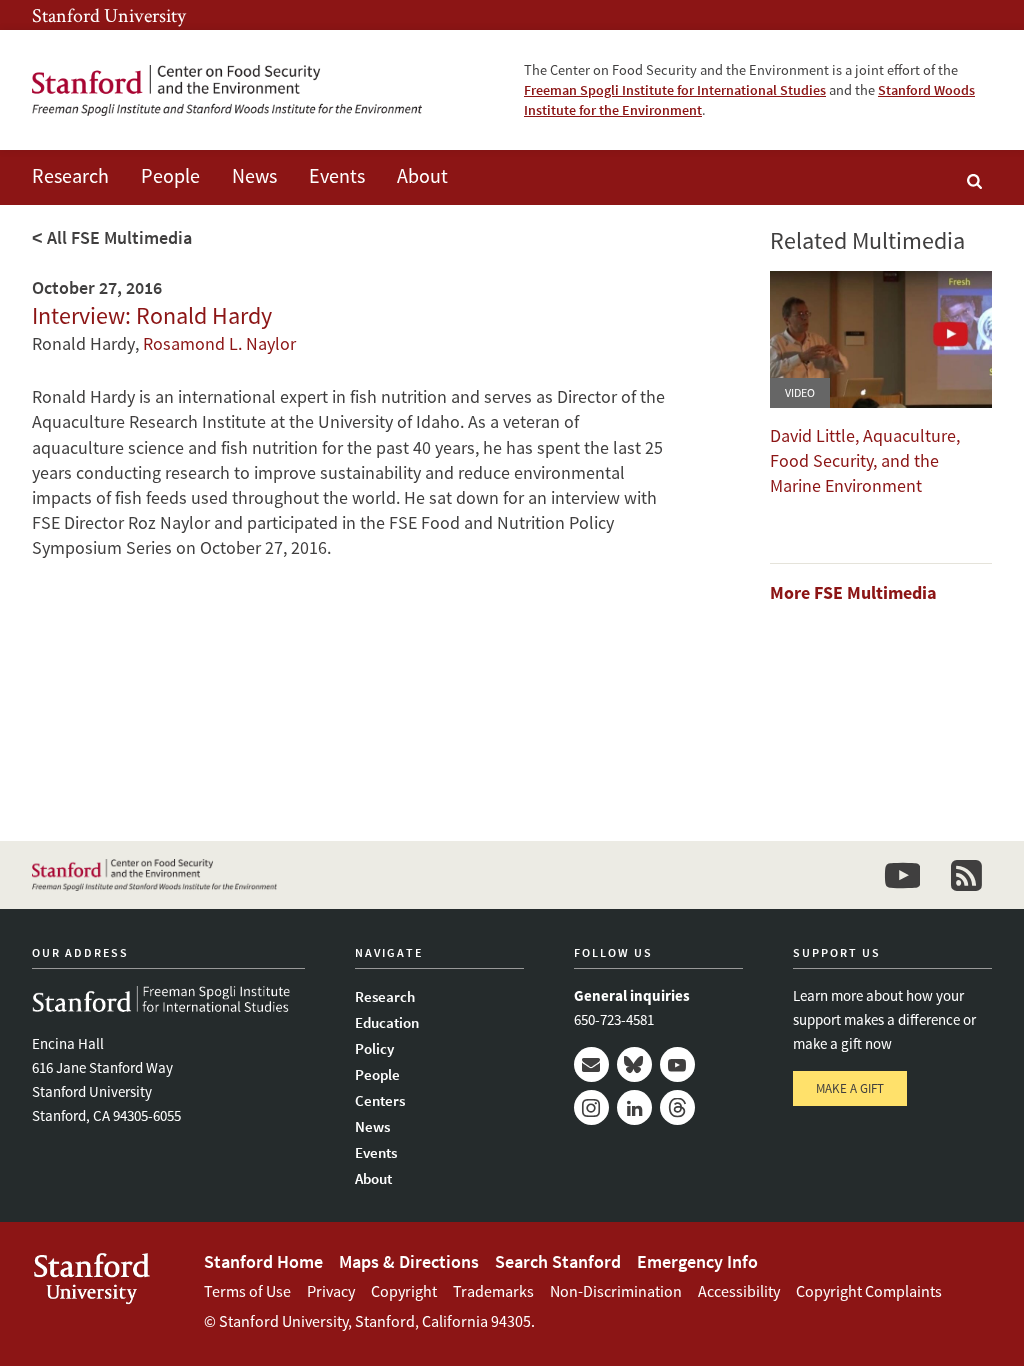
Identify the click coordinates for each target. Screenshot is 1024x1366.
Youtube (677, 1064)
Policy (374, 1048)
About (422, 175)
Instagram (591, 1107)
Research (70, 175)
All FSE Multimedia (119, 237)
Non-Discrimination (616, 1291)
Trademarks (493, 1291)
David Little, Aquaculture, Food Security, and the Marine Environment (865, 460)
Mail (591, 1064)
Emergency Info (697, 1261)
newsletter (966, 875)
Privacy (331, 1291)
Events (337, 175)
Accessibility (739, 1291)
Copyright (404, 1291)
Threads (677, 1107)
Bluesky (634, 1064)
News (254, 175)
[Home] (227, 90)
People (170, 175)
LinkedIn (634, 1107)
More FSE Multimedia (853, 592)
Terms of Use (247, 1291)
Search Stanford (558, 1261)
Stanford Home (263, 1261)
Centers (380, 1100)
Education (387, 1022)
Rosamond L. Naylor (219, 343)
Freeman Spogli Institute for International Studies (675, 90)
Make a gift (850, 1088)
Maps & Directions (409, 1261)
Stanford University (109, 15)
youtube (902, 875)
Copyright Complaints (869, 1291)
